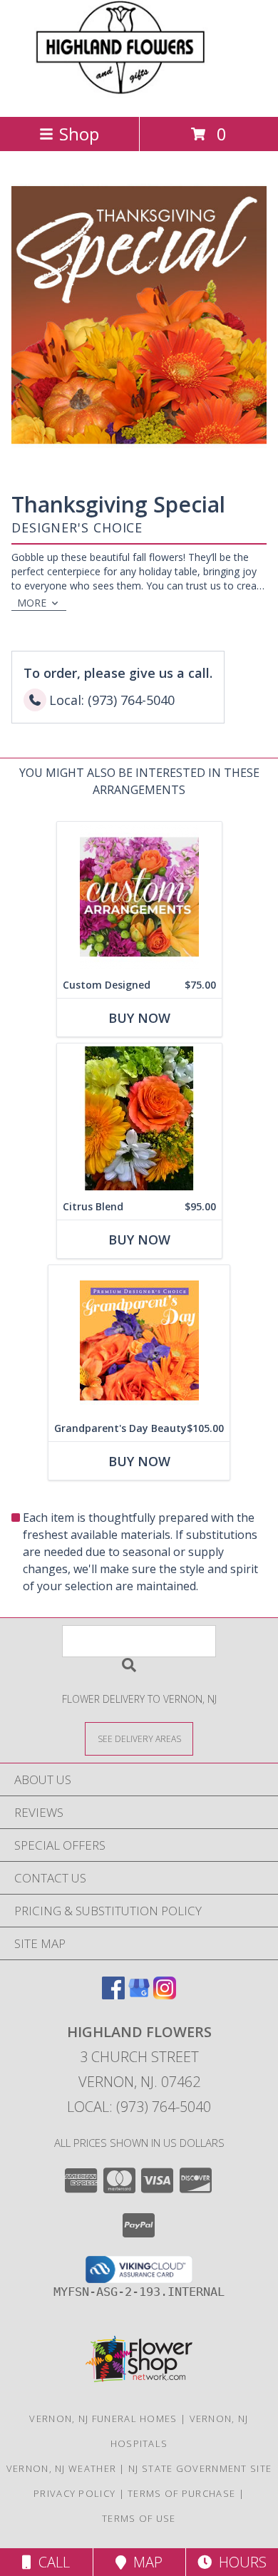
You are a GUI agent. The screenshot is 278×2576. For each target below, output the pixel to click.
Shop (79, 134)
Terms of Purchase (181, 2493)
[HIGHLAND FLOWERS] (139, 96)
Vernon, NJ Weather (61, 2468)
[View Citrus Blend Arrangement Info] (139, 1119)
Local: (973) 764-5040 (139, 2107)
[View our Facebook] (113, 1995)
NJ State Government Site (200, 2468)
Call (51, 2562)
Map (144, 2562)
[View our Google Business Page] (139, 1995)
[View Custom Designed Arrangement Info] (139, 897)
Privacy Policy (74, 2493)
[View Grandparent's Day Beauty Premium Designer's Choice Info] (139, 1340)
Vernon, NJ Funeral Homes (103, 2418)
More (32, 603)
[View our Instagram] (165, 1995)
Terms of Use (139, 2518)
